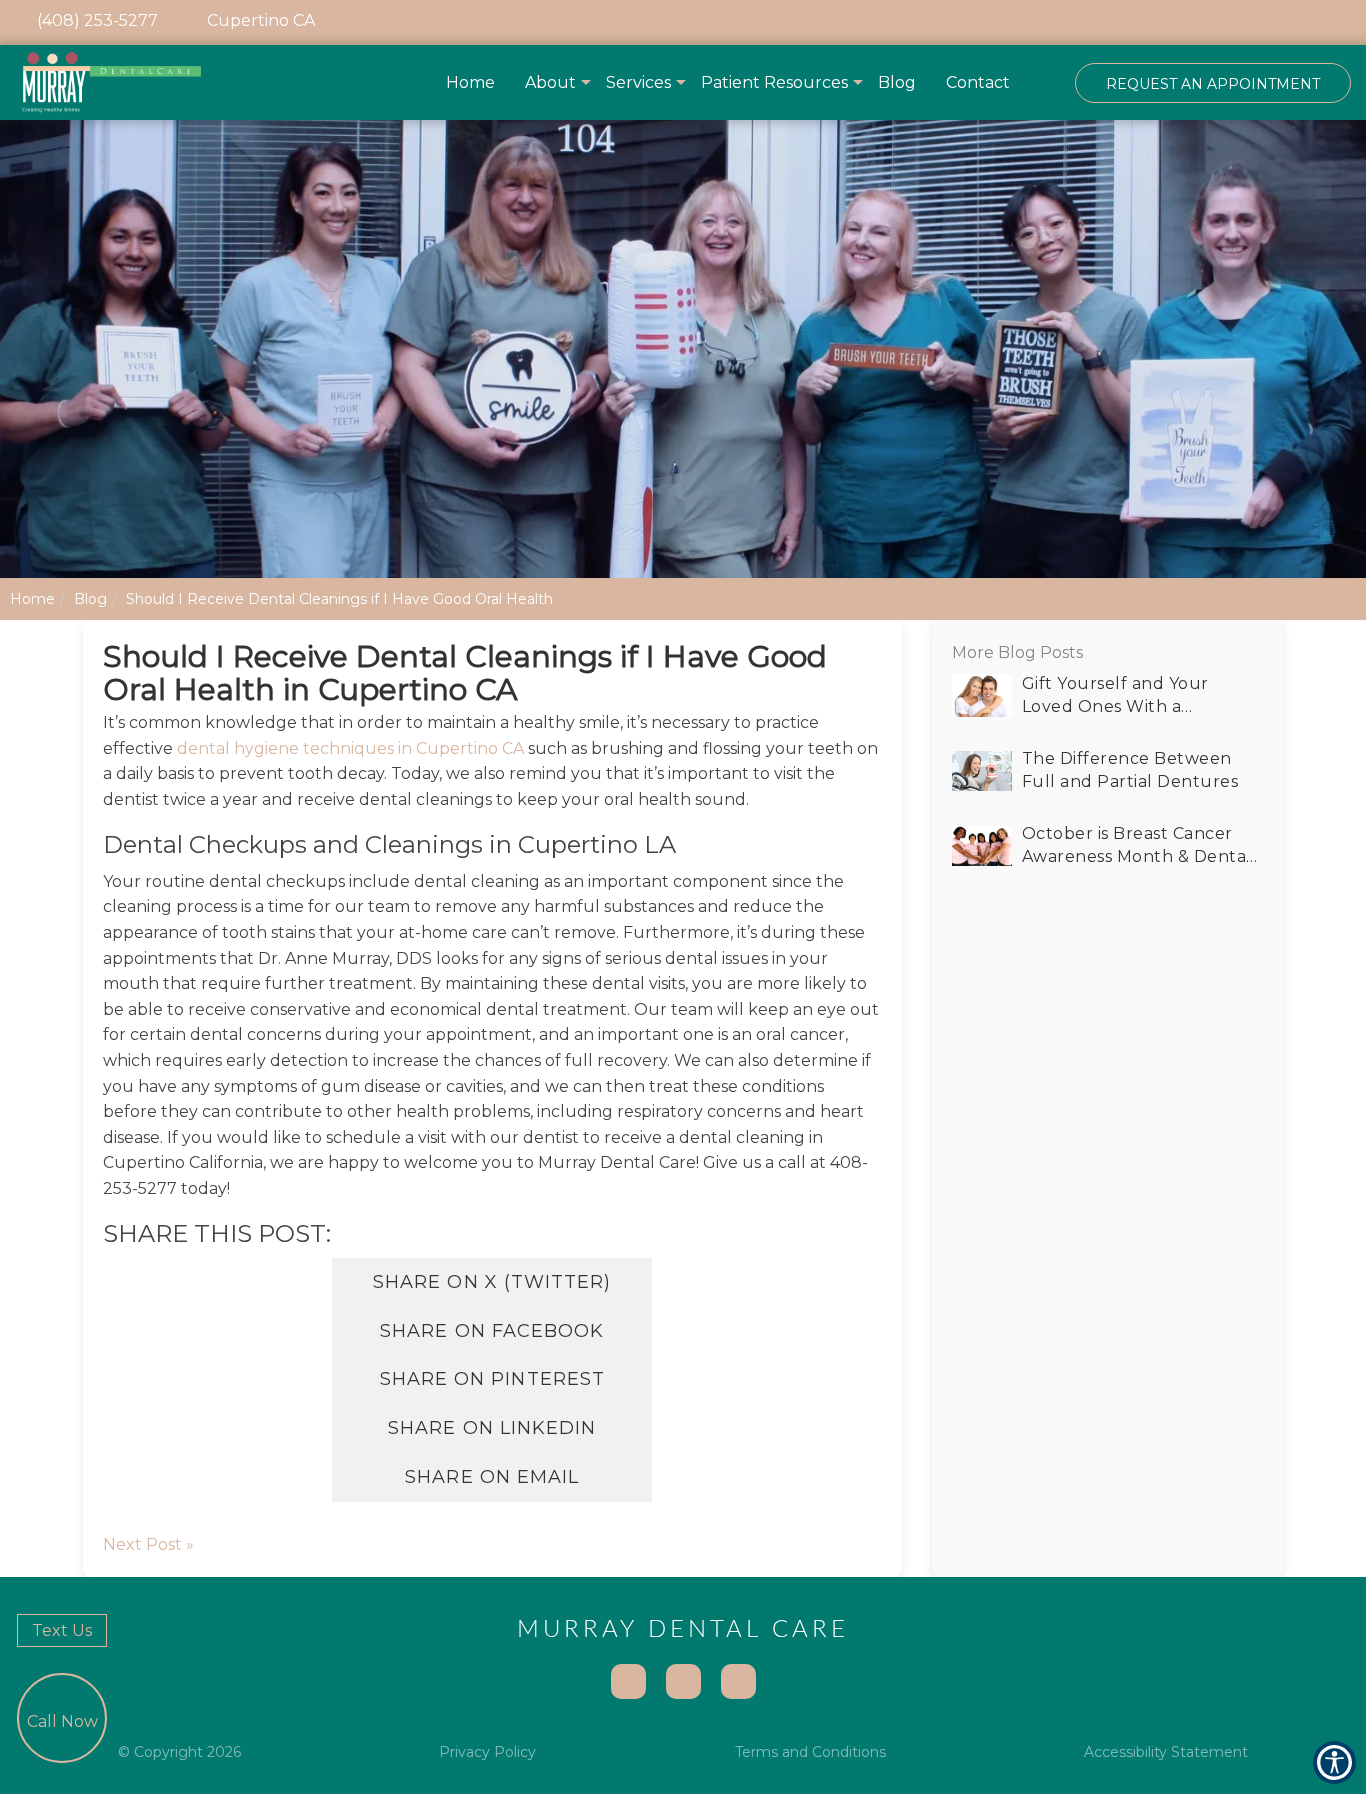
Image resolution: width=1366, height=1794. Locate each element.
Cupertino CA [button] (259, 20)
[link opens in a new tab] (1195, 22)
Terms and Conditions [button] (810, 1752)
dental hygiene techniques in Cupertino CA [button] (350, 748)
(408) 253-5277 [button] (95, 20)
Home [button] (470, 82)
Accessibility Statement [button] (1166, 1752)
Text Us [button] (62, 1630)
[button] (111, 82)
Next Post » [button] (148, 1544)
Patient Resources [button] (774, 82)
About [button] (550, 82)
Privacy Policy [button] (487, 1752)
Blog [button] (897, 82)
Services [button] (638, 82)
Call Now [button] (62, 1721)
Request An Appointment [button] (1213, 84)
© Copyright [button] (179, 1752)
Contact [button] (978, 82)
